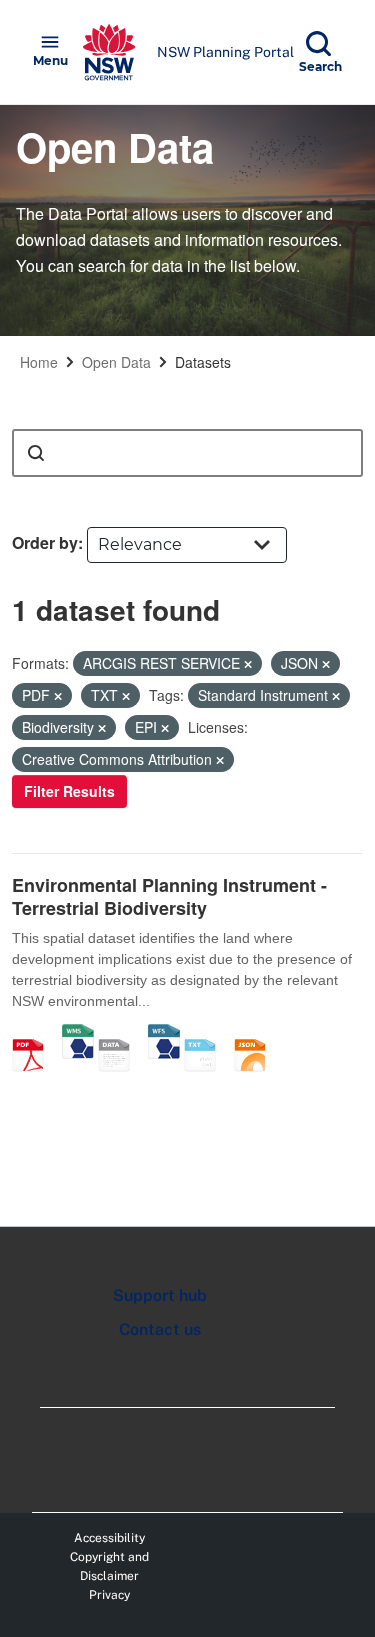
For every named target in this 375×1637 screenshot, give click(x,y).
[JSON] (257, 1034)
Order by (45, 542)
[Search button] (36, 453)
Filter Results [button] (69, 791)
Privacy (109, 1595)
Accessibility (109, 1538)
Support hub (160, 1295)
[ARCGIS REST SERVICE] (121, 1034)
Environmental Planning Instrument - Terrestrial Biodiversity (169, 896)
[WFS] (164, 1034)
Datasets (203, 362)
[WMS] (78, 1034)
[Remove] (248, 664)
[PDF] (35, 1034)
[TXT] (207, 1034)
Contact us (160, 1329)
